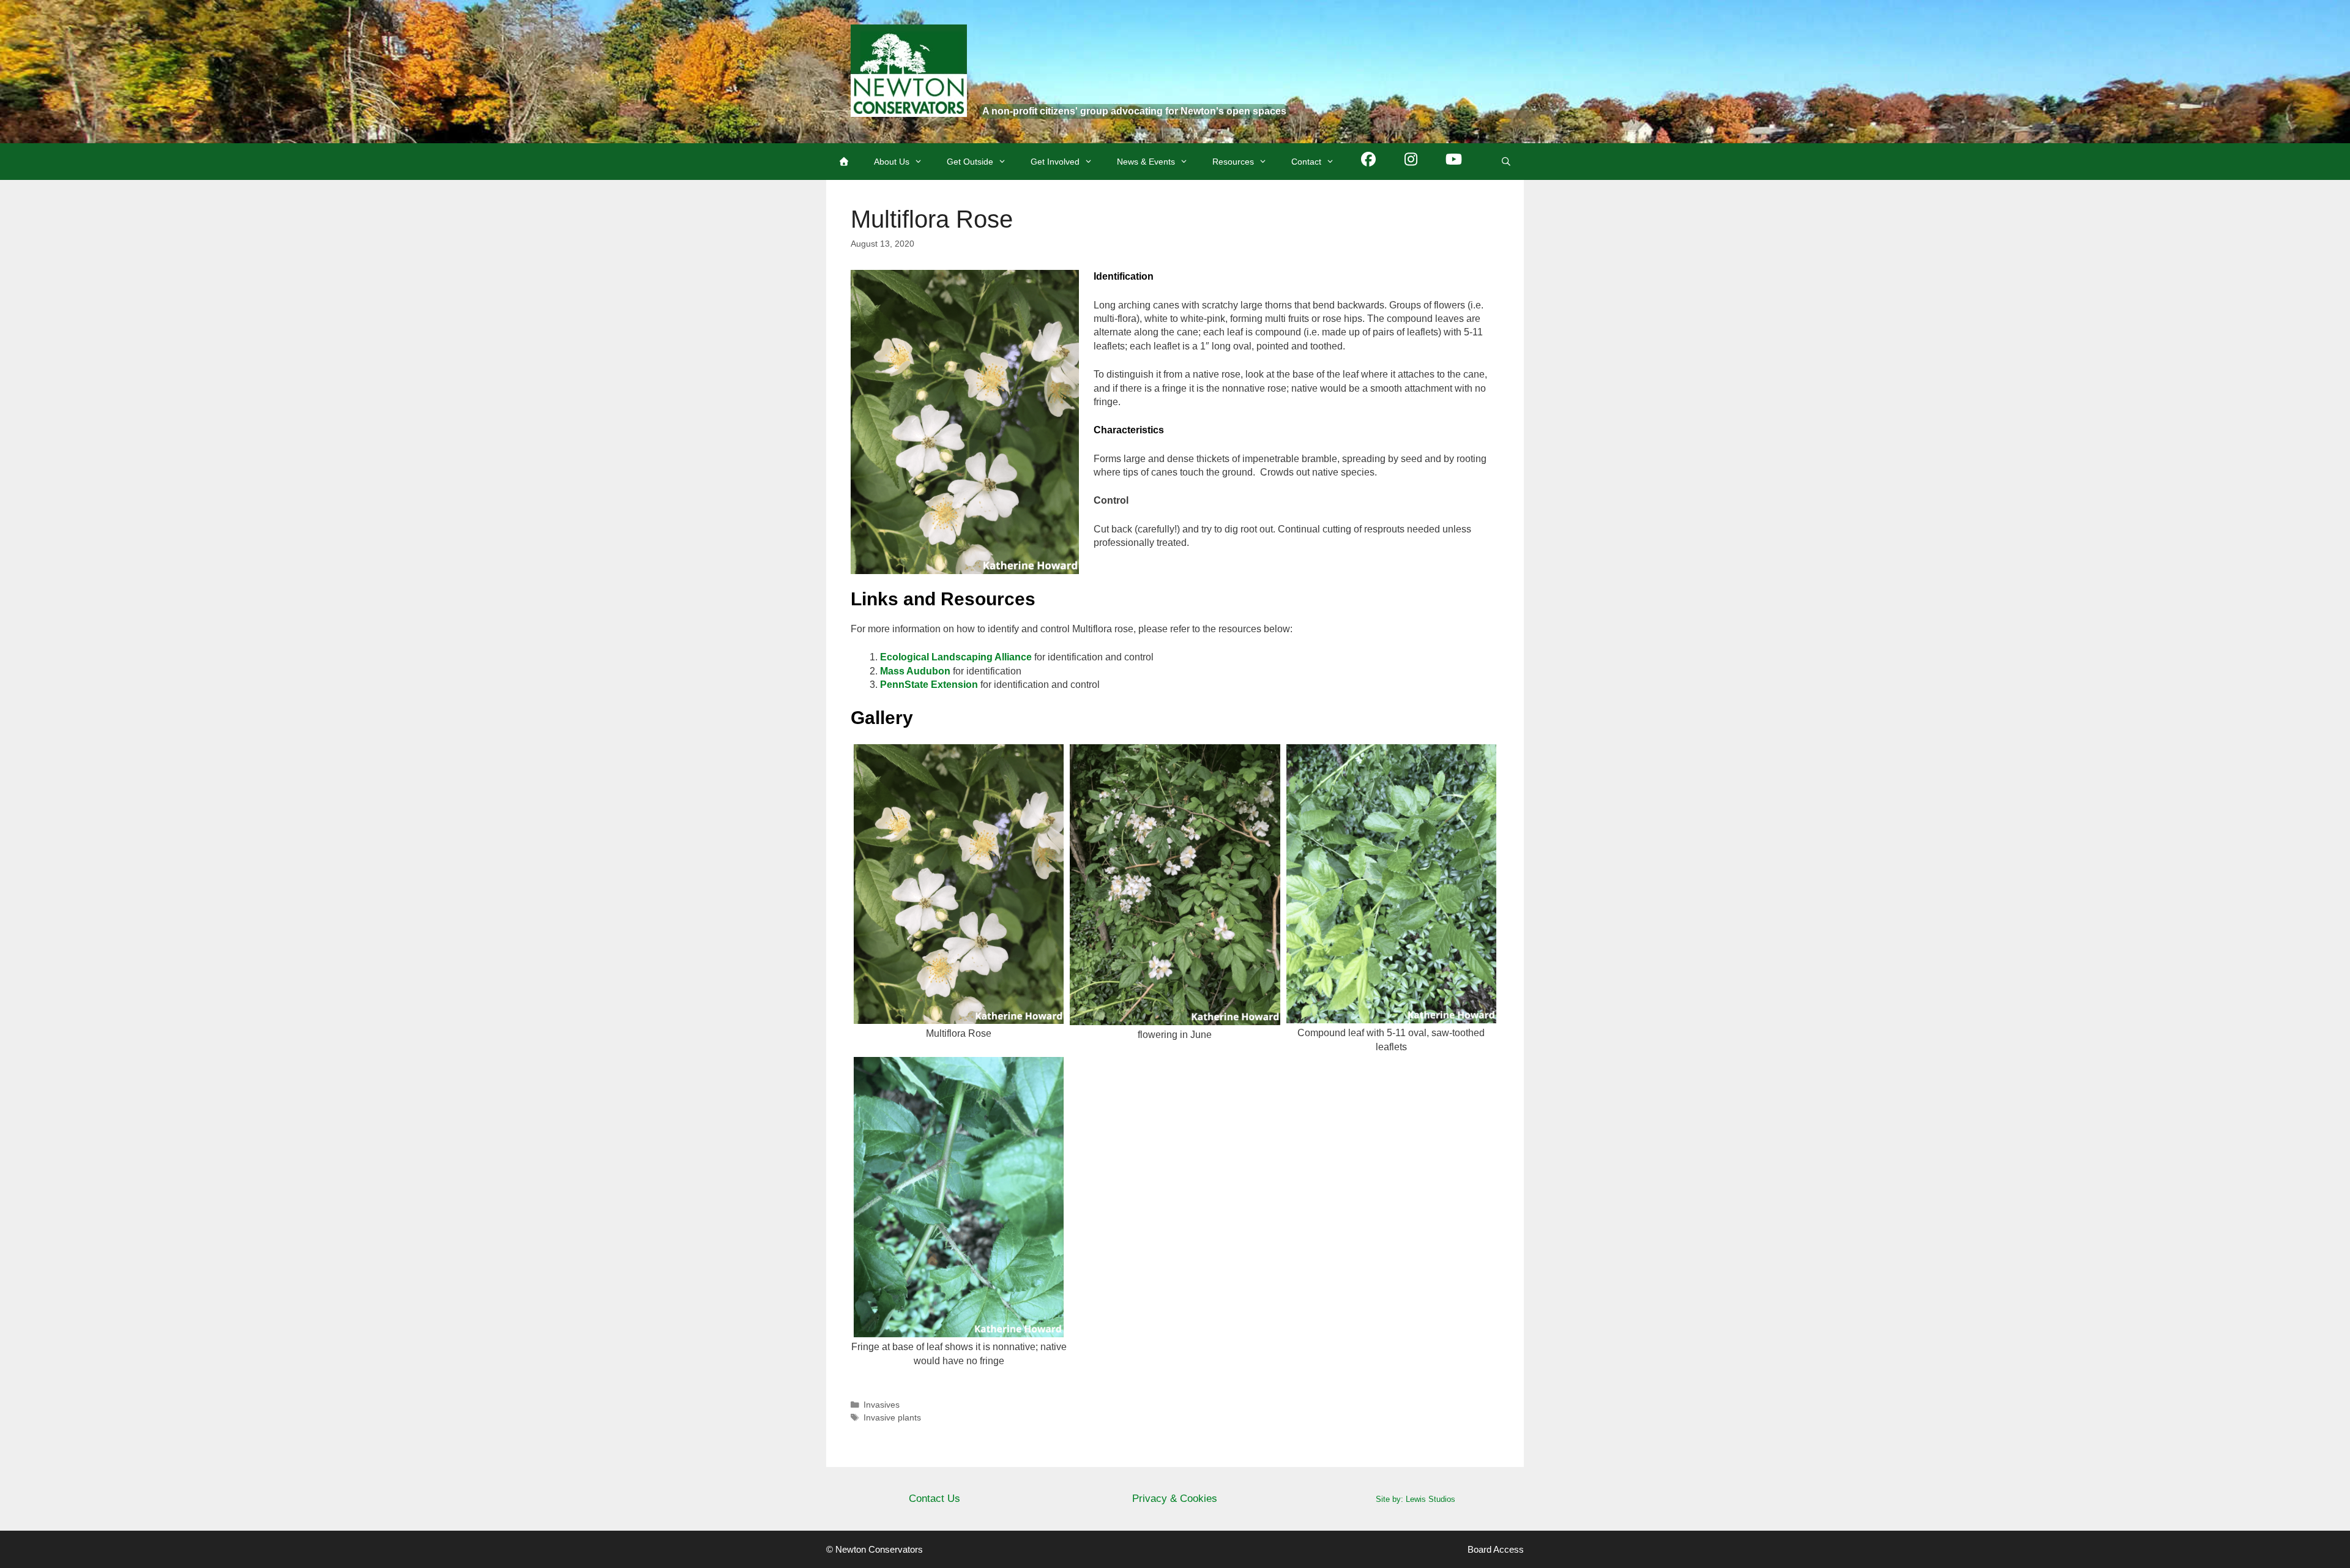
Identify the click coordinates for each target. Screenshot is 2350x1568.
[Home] (844, 162)
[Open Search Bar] (1506, 162)
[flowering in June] (1175, 1017)
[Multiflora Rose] (959, 1017)
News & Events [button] (1146, 162)
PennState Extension (929, 685)
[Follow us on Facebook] (1368, 162)
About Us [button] (892, 162)
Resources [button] (1233, 162)
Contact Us (934, 1499)
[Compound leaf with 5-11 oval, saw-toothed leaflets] (1391, 1016)
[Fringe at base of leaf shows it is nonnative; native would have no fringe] (959, 1330)
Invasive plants (892, 1418)
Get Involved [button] (1055, 162)
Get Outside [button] (970, 162)
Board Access (1496, 1549)
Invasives (882, 1405)
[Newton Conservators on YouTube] (1454, 162)
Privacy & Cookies (1175, 1499)
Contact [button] (1306, 162)
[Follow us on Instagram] (1411, 162)
